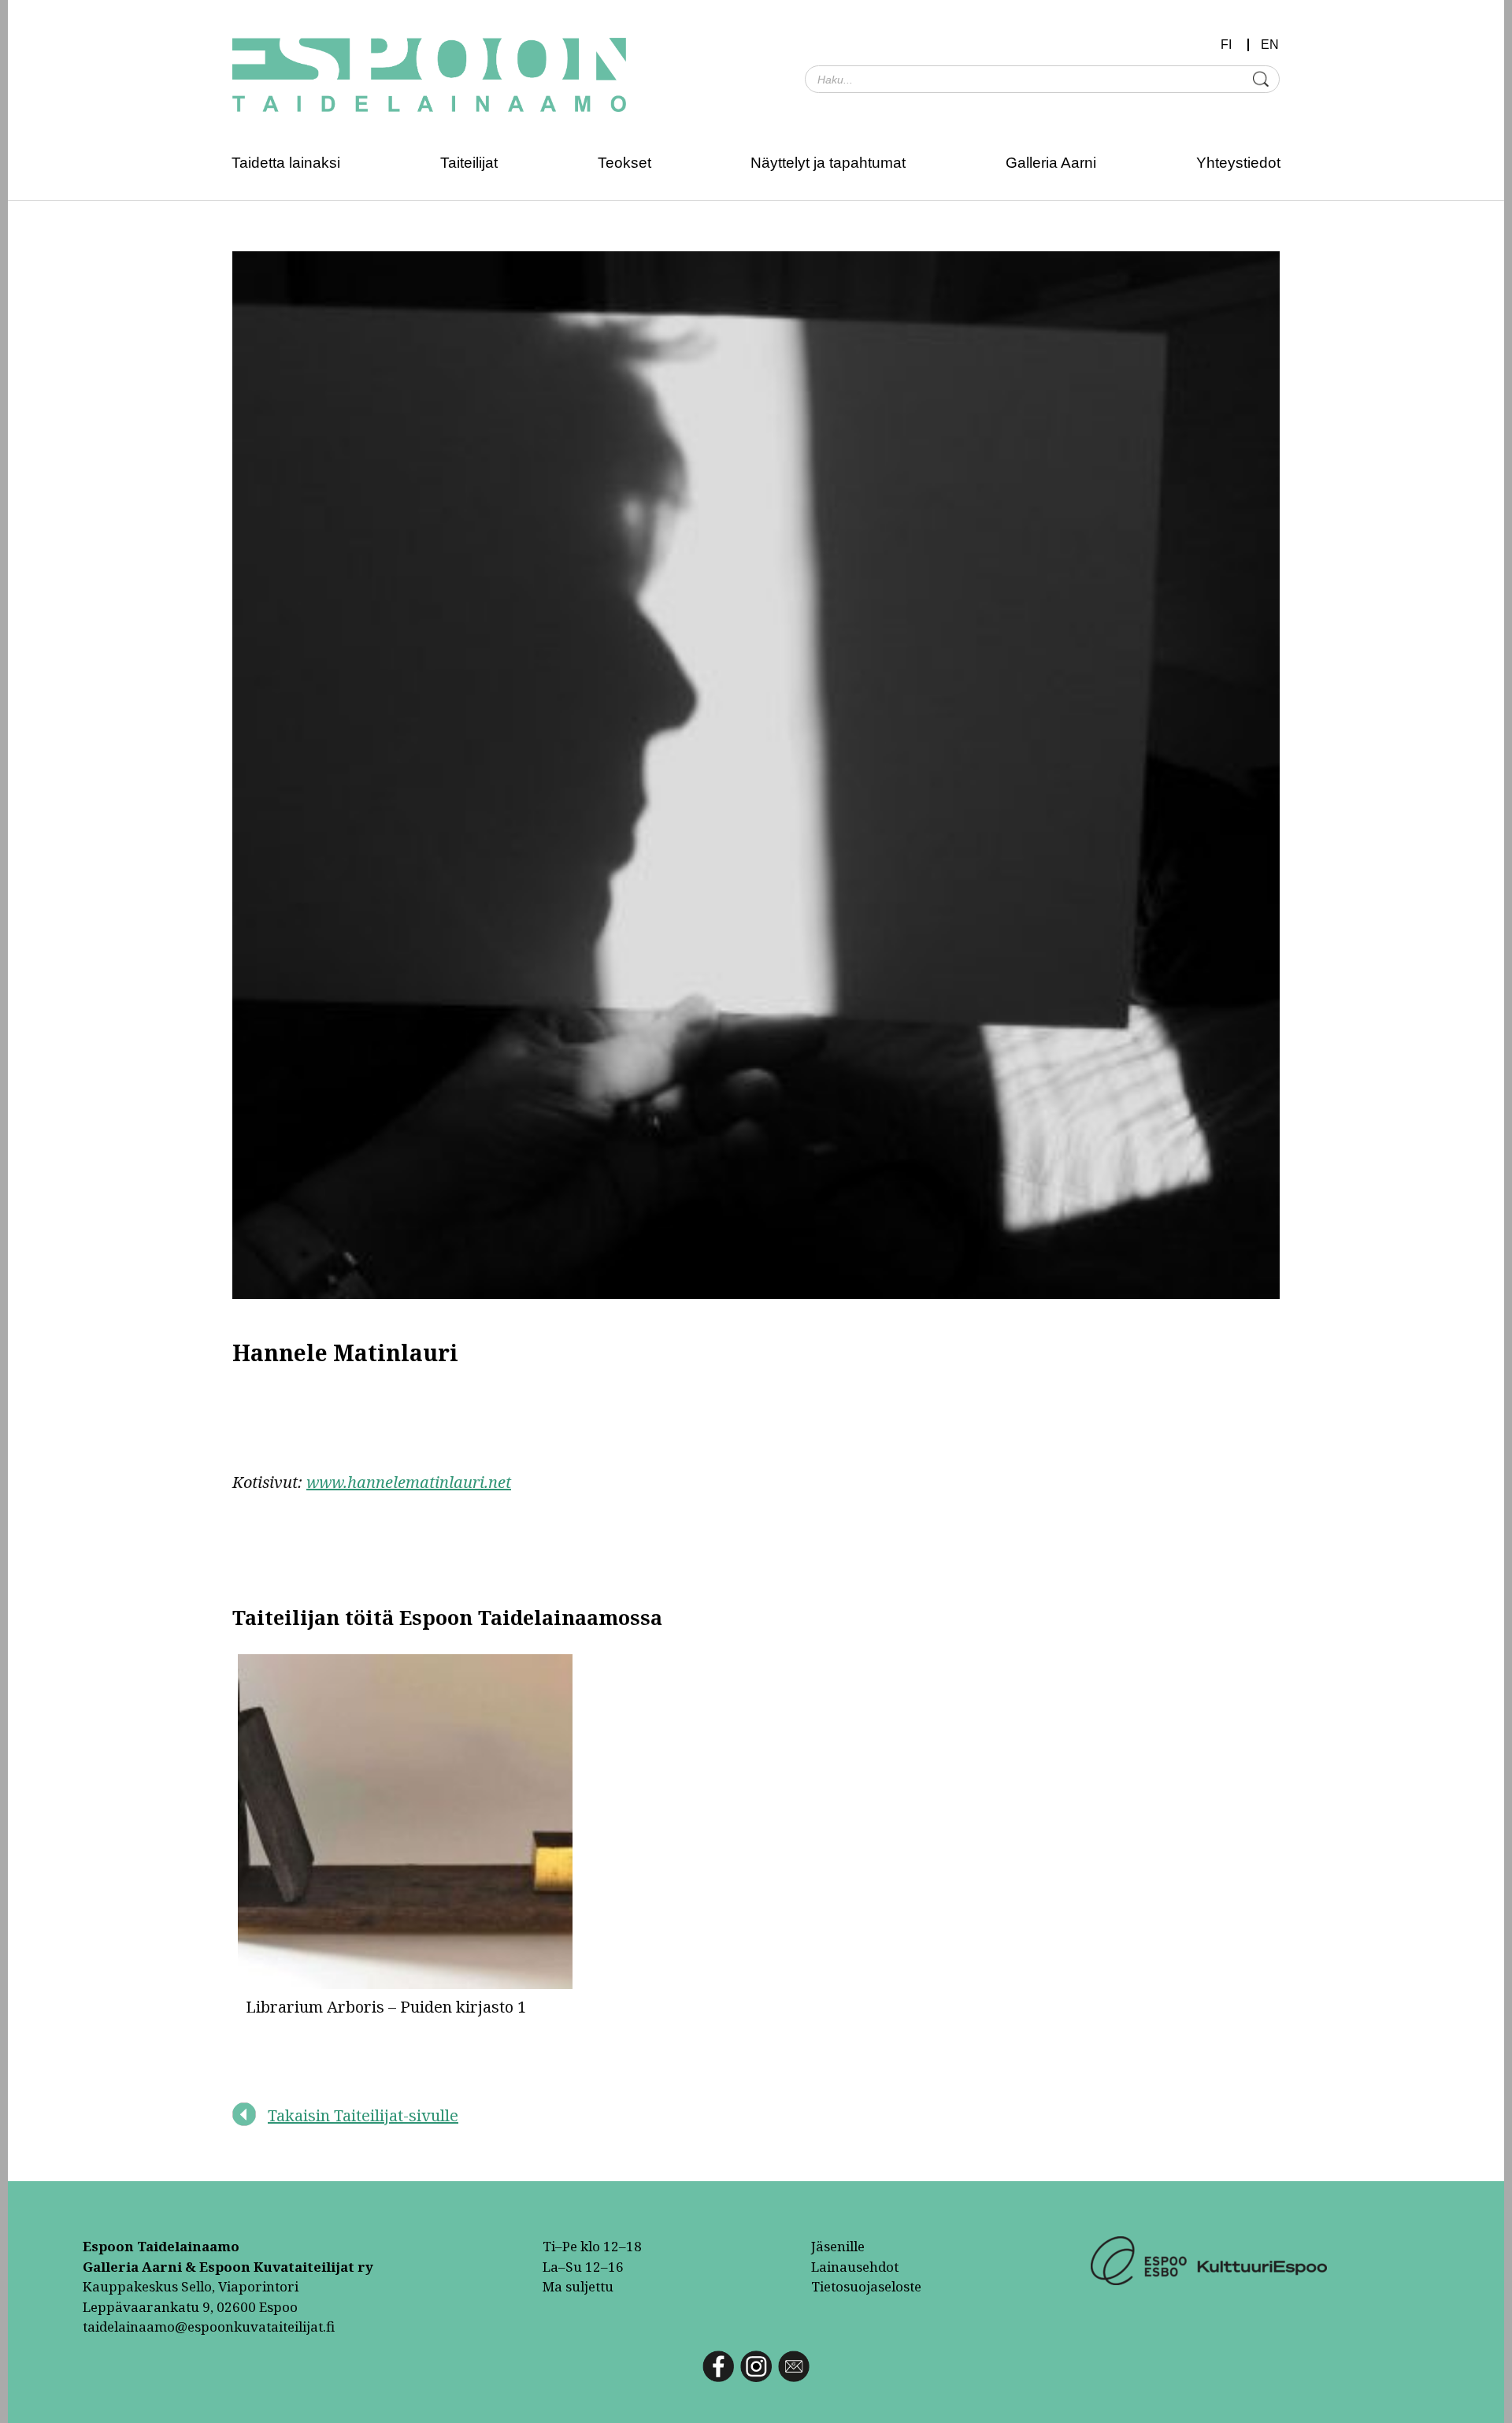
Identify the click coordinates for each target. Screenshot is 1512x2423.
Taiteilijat (469, 163)
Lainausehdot (855, 2267)
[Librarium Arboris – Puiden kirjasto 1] (406, 1825)
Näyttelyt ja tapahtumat (828, 163)
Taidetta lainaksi (286, 163)
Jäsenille (838, 2246)
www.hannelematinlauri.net (409, 1482)
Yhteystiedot (1238, 163)
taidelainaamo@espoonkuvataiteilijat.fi (209, 2327)
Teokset (624, 163)
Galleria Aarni (1051, 163)
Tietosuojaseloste (866, 2286)
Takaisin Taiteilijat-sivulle (363, 2115)
